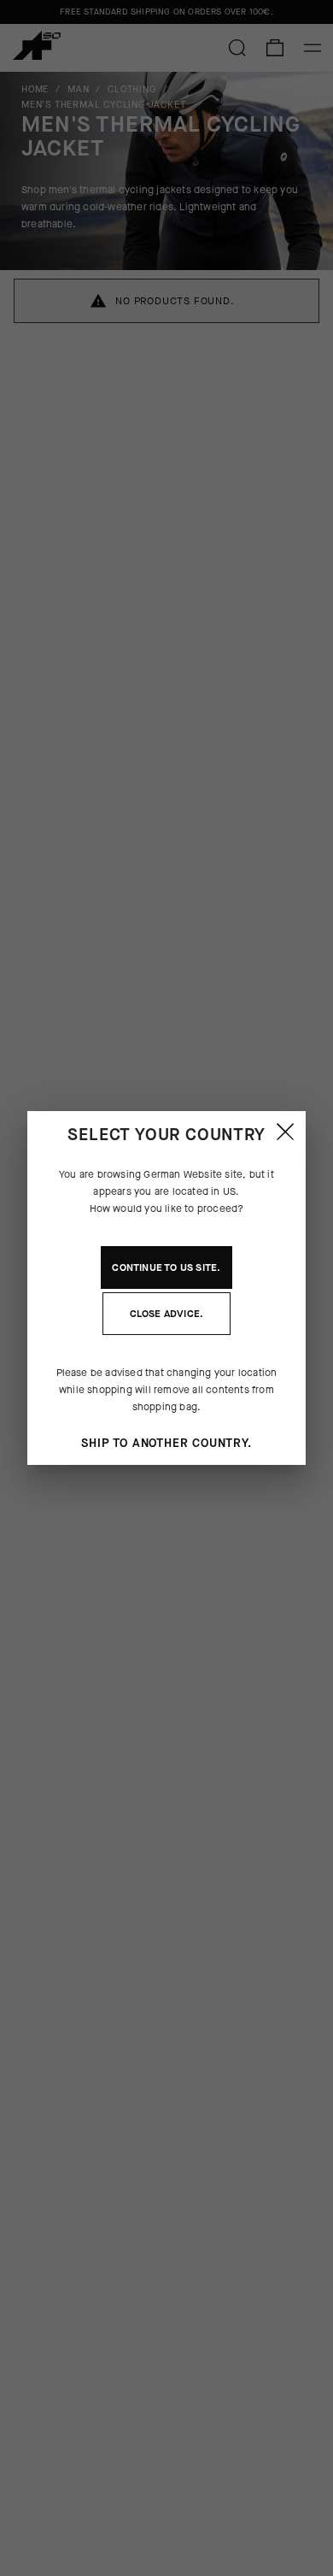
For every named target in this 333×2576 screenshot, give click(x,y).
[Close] (285, 1132)
